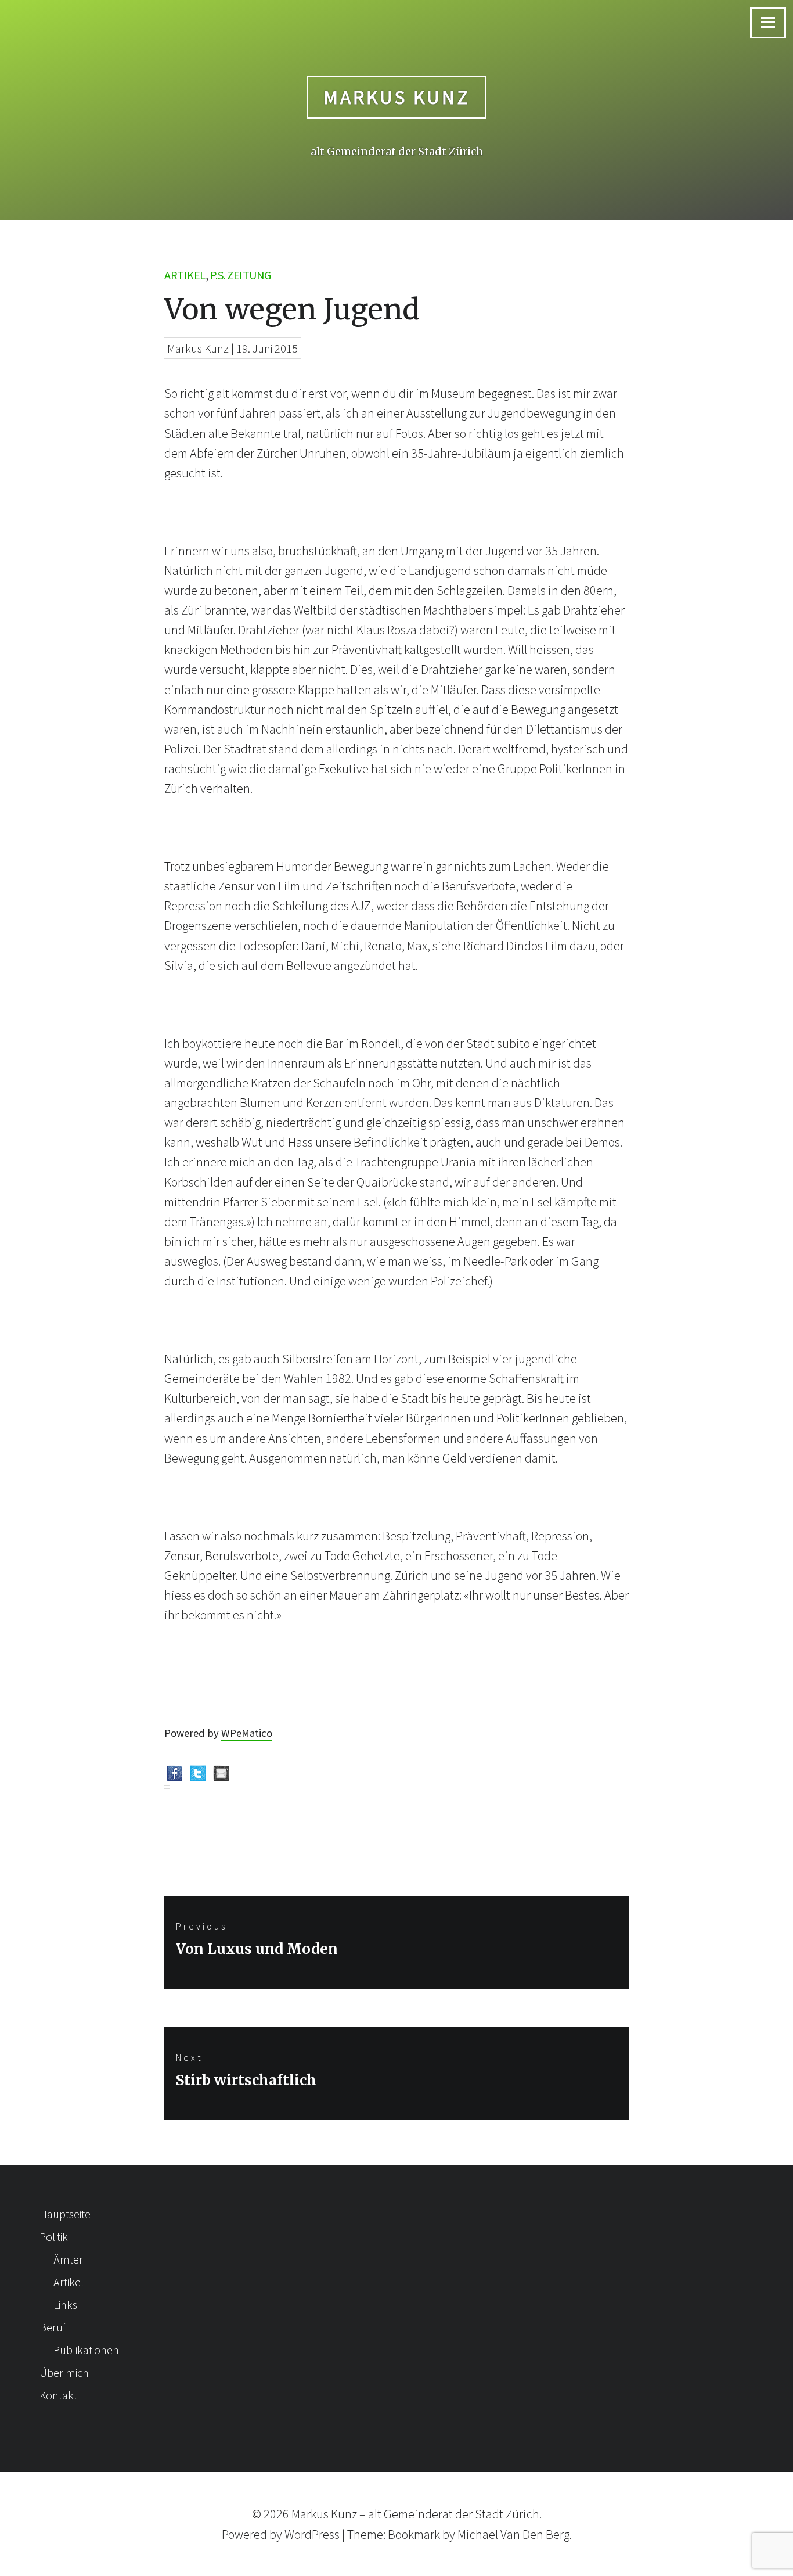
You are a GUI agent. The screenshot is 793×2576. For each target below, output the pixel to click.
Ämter (68, 2259)
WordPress (312, 2534)
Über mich (64, 2372)
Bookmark (414, 2534)
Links (65, 2304)
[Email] (221, 1776)
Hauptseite (65, 2214)
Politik (54, 2237)
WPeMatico (247, 1733)
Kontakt (58, 2395)
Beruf (53, 2327)
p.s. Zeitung (241, 275)
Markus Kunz (397, 97)
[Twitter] (198, 1776)
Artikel (185, 275)
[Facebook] (175, 1776)
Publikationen (86, 2350)
